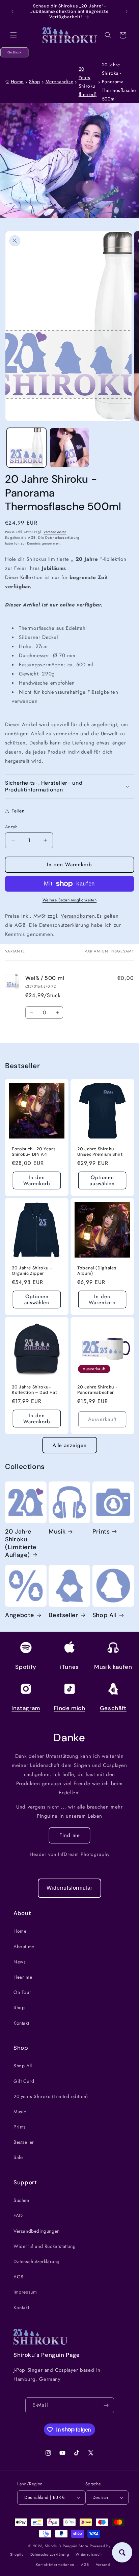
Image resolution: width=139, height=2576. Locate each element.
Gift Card (24, 2081)
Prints (101, 1532)
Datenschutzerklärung (62, 538)
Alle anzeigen (70, 1445)
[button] (13, 35)
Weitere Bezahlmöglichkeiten (70, 900)
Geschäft (113, 1708)
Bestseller (63, 1615)
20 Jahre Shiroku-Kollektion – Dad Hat (35, 1390)
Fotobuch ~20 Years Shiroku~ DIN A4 (34, 1152)
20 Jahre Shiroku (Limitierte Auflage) (21, 1543)
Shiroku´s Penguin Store (67, 2546)
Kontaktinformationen (55, 2564)
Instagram (26, 1708)
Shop (35, 82)
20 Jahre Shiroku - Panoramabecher (98, 1390)
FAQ (18, 2215)
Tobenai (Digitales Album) (97, 1271)
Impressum (25, 2292)
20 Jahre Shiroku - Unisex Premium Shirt (100, 1152)
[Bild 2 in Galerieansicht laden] (69, 448)
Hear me (23, 1977)
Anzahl (12, 827)
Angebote (20, 1615)
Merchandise (60, 82)
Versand (103, 2564)
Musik (57, 1532)
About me (24, 1947)
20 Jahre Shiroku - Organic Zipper (32, 1271)
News (20, 1962)
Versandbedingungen (37, 2231)
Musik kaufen (113, 1667)
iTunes (69, 1667)
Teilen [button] (18, 811)
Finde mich (69, 1708)
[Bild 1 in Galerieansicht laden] (26, 448)
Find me (70, 1835)
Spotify (26, 1667)
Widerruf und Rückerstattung (45, 2246)
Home (17, 82)
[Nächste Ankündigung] (127, 11)
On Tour (22, 1992)
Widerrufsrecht (89, 2554)
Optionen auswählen (102, 1180)
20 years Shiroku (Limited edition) (51, 2096)
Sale (18, 2157)
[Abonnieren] (106, 2405)
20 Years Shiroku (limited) (88, 82)
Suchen (21, 2200)
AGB (32, 538)
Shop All (105, 1615)
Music (20, 2112)
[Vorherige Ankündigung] (12, 11)
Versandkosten (55, 532)
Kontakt (21, 2023)
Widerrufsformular (69, 1888)
